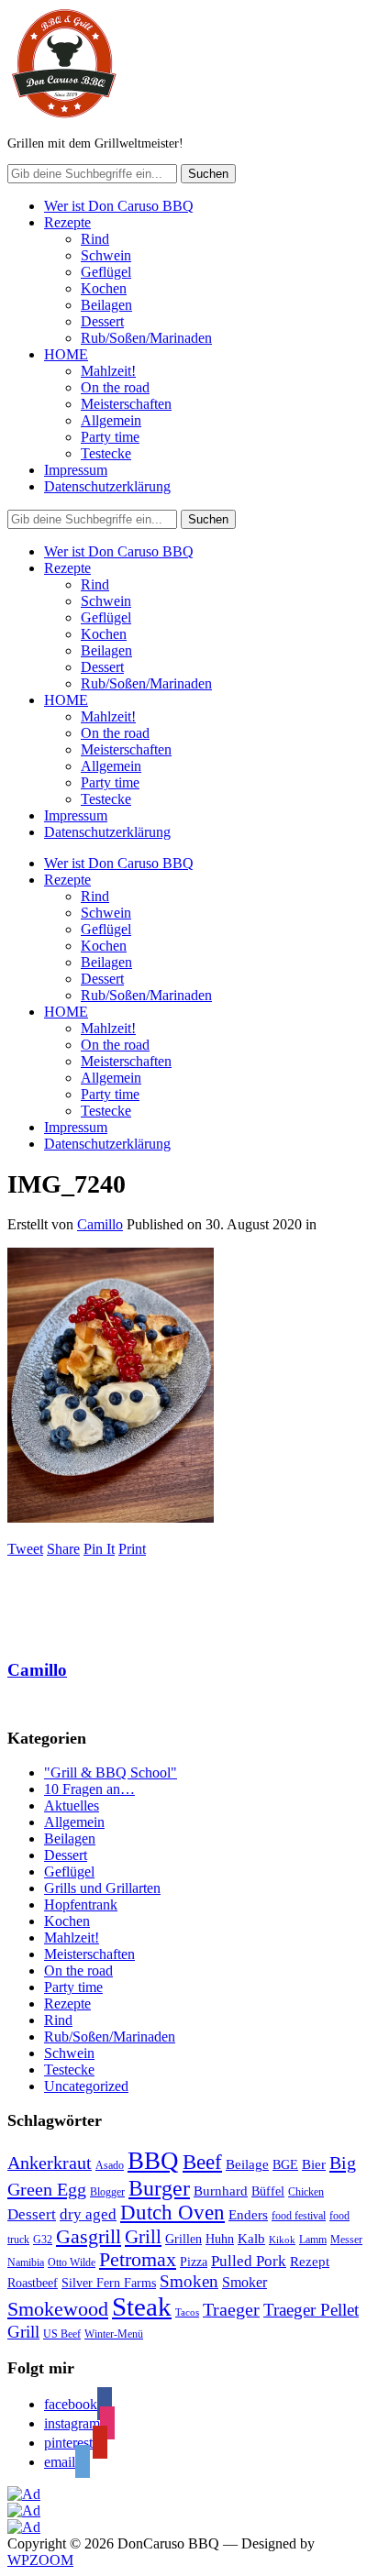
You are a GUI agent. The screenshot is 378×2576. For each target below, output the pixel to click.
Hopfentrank (81, 1904)
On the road (115, 387)
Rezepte (67, 222)
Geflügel (106, 272)
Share (63, 1549)
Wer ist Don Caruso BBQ (119, 206)
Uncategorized (86, 2086)
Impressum (76, 470)
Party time (110, 437)
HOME (66, 354)
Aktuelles (72, 1805)
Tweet (25, 1549)
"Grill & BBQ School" (111, 1772)
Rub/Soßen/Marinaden (146, 338)
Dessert (102, 321)
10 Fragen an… (89, 1789)
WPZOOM (40, 2560)
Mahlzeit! (108, 371)
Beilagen (106, 305)
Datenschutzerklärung (107, 486)
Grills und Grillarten (102, 1888)
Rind (95, 239)
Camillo (100, 1224)
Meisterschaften (126, 404)
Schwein (106, 255)
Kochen (104, 288)
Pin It (99, 1549)
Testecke (106, 453)
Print (132, 1549)
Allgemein (111, 420)
